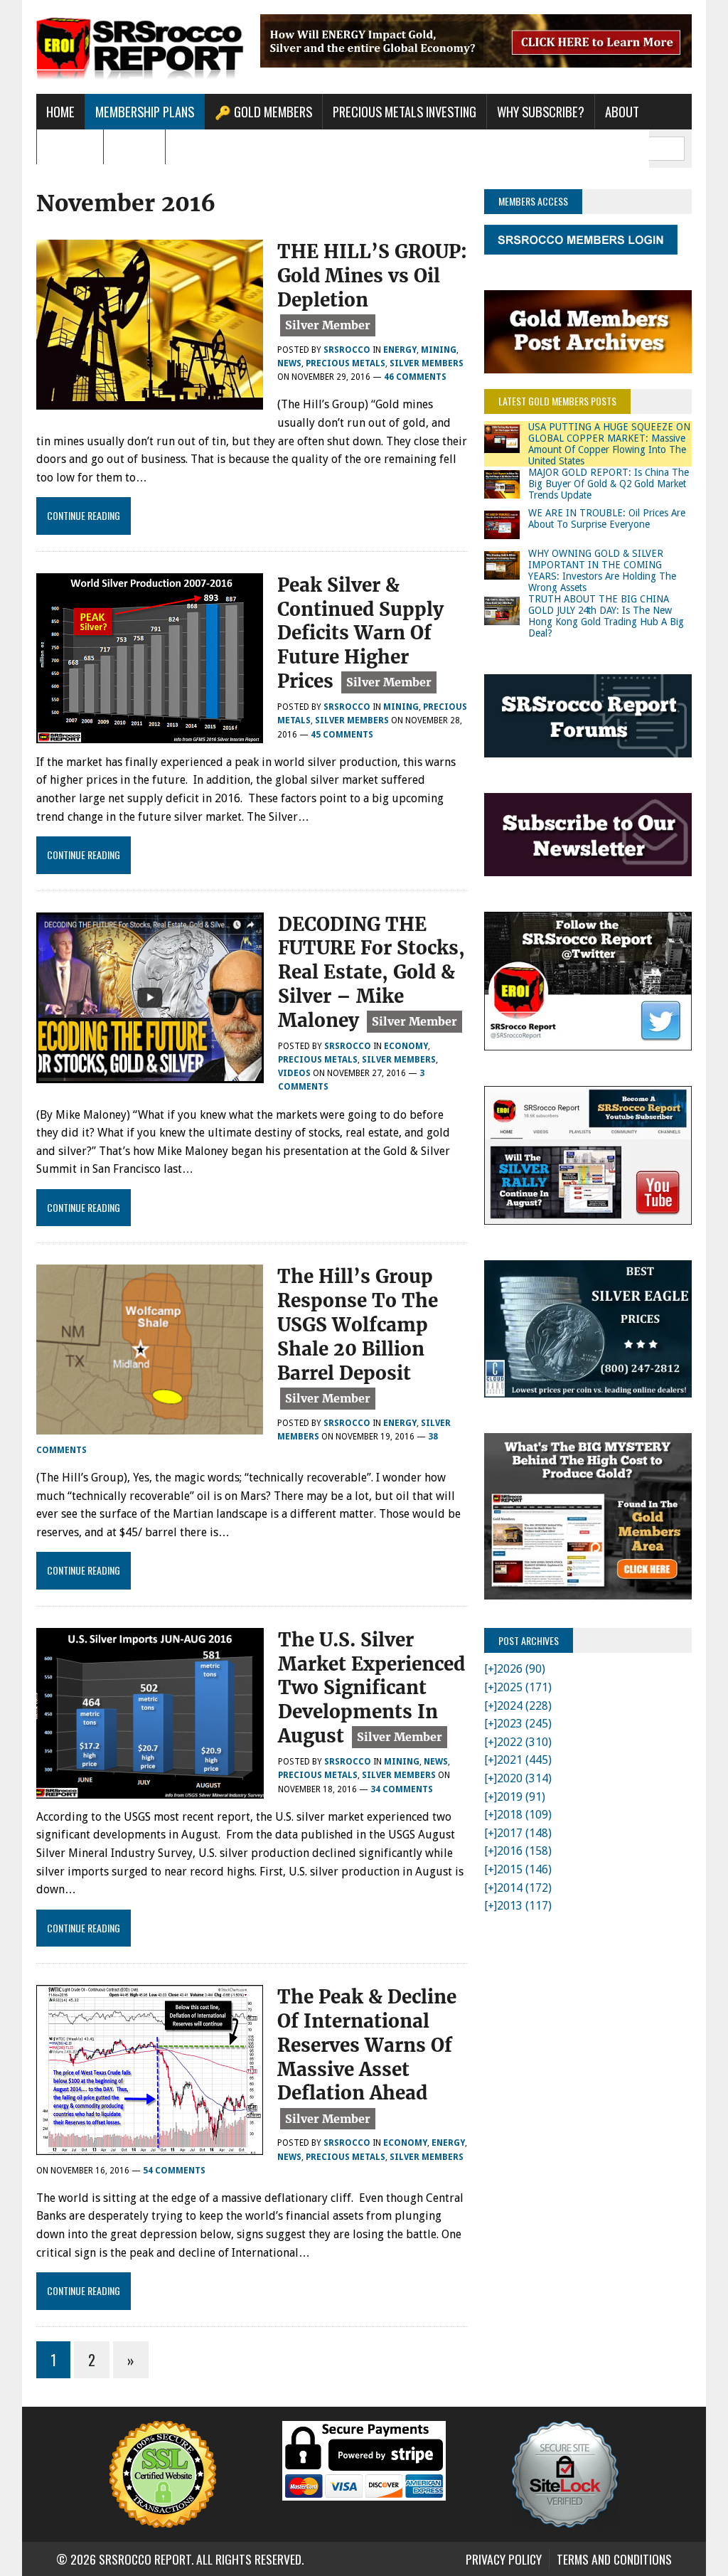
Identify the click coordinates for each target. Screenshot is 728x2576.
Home (60, 111)
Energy (400, 350)
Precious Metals (346, 363)
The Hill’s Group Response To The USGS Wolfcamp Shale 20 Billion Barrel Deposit (358, 1324)
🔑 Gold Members (263, 111)
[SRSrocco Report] (140, 47)
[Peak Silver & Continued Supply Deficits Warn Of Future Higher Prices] (150, 734)
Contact (70, 147)
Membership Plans (145, 111)
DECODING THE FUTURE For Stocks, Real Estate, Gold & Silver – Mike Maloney (371, 972)
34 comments (402, 1789)
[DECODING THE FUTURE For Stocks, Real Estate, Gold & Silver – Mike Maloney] (150, 1074)
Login (190, 147)
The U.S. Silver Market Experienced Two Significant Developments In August (371, 1688)
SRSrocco (347, 350)
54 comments (174, 2171)
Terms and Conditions (614, 2559)
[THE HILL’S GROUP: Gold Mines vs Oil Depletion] (150, 401)
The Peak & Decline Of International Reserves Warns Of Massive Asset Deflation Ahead (367, 2045)
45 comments (342, 735)
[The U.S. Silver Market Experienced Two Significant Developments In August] (150, 1789)
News (289, 363)
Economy (406, 1046)
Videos (294, 1073)
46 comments (415, 377)
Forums (134, 147)
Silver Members (427, 363)
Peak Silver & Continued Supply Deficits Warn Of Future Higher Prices (360, 633)
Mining (439, 350)
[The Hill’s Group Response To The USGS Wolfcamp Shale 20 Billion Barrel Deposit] (150, 1426)
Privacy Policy (504, 2559)
